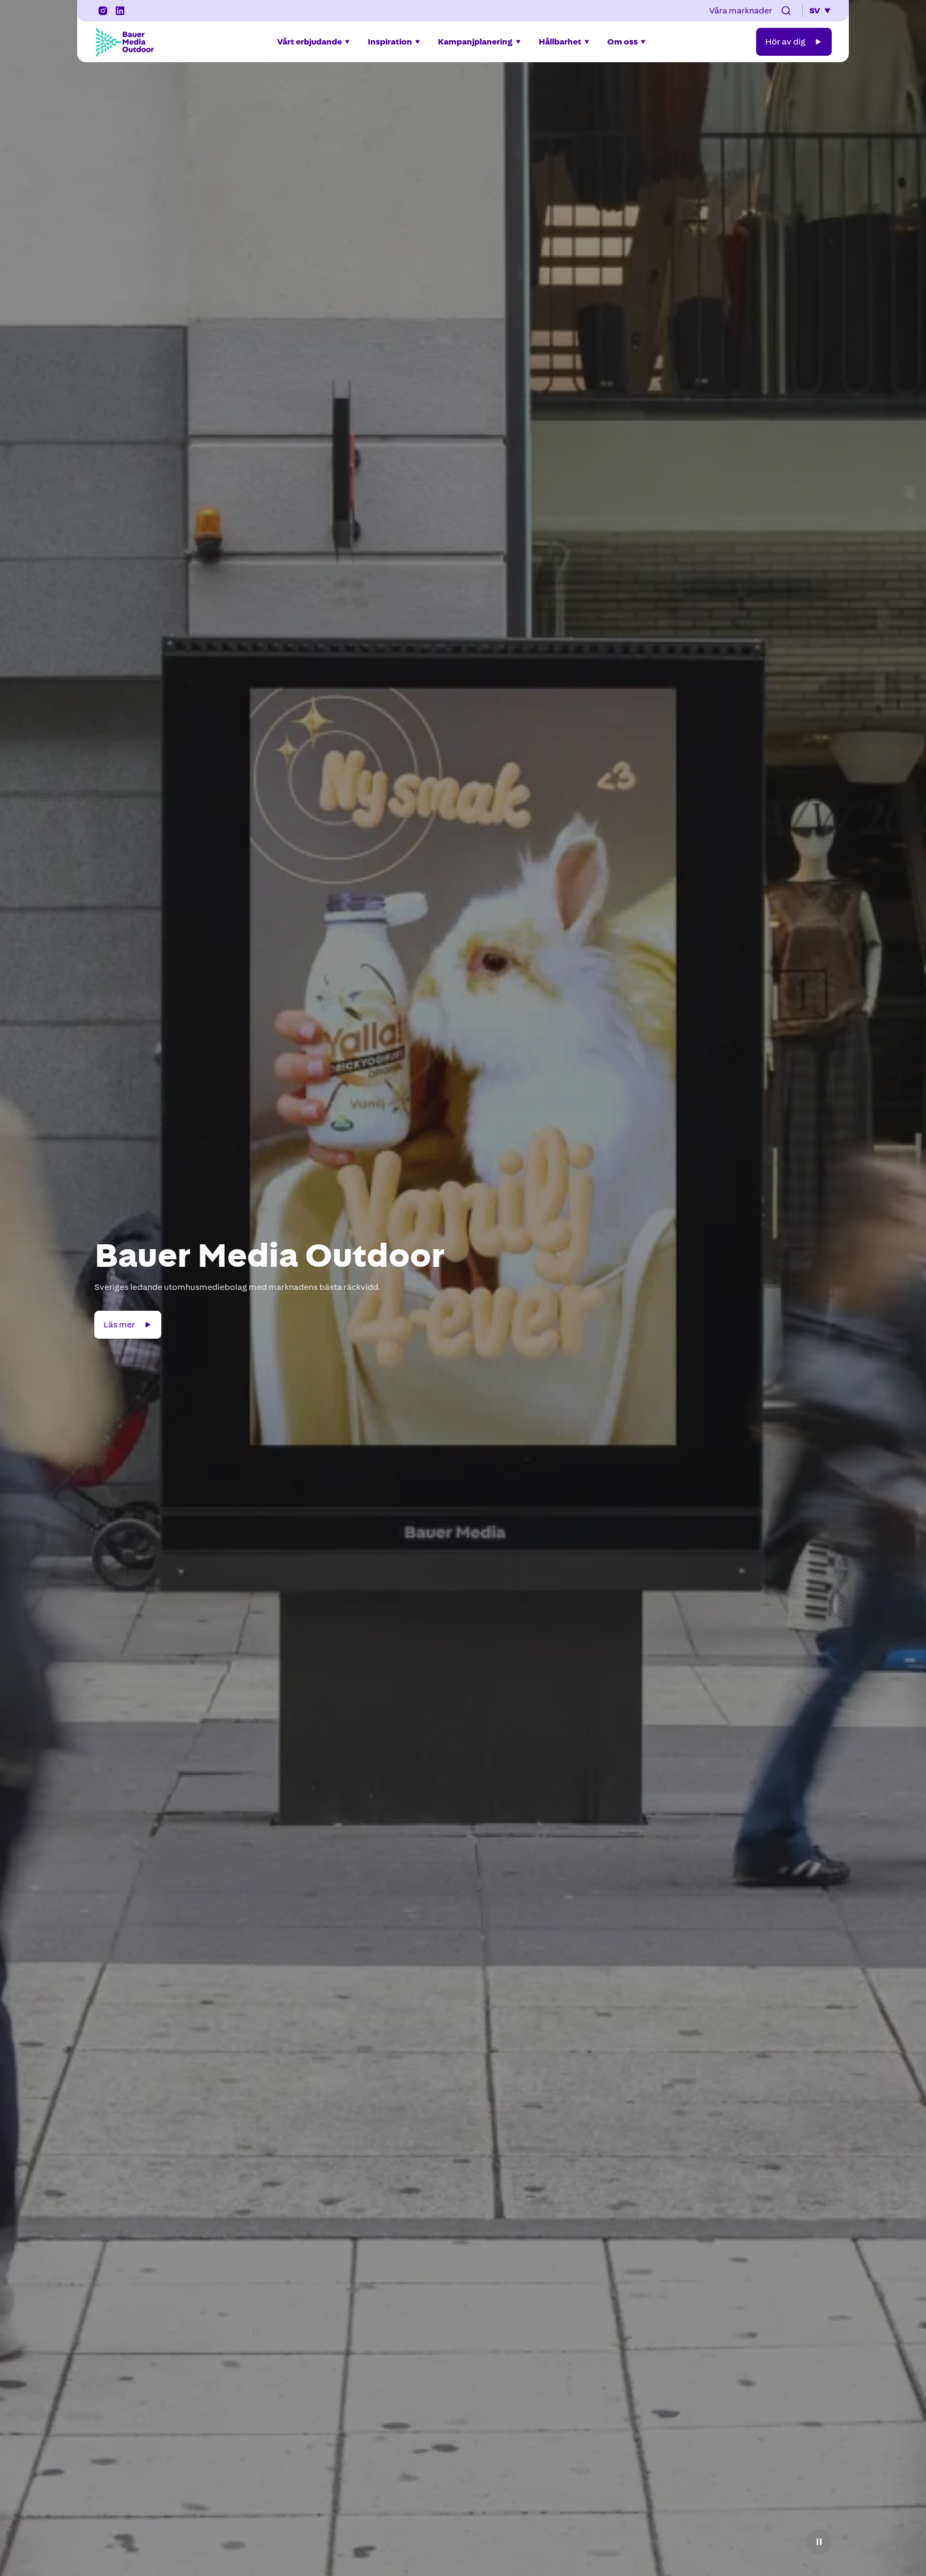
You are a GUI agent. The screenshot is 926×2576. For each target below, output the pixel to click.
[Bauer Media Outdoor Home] (124, 42)
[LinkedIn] (120, 11)
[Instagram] (103, 11)
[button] (786, 11)
